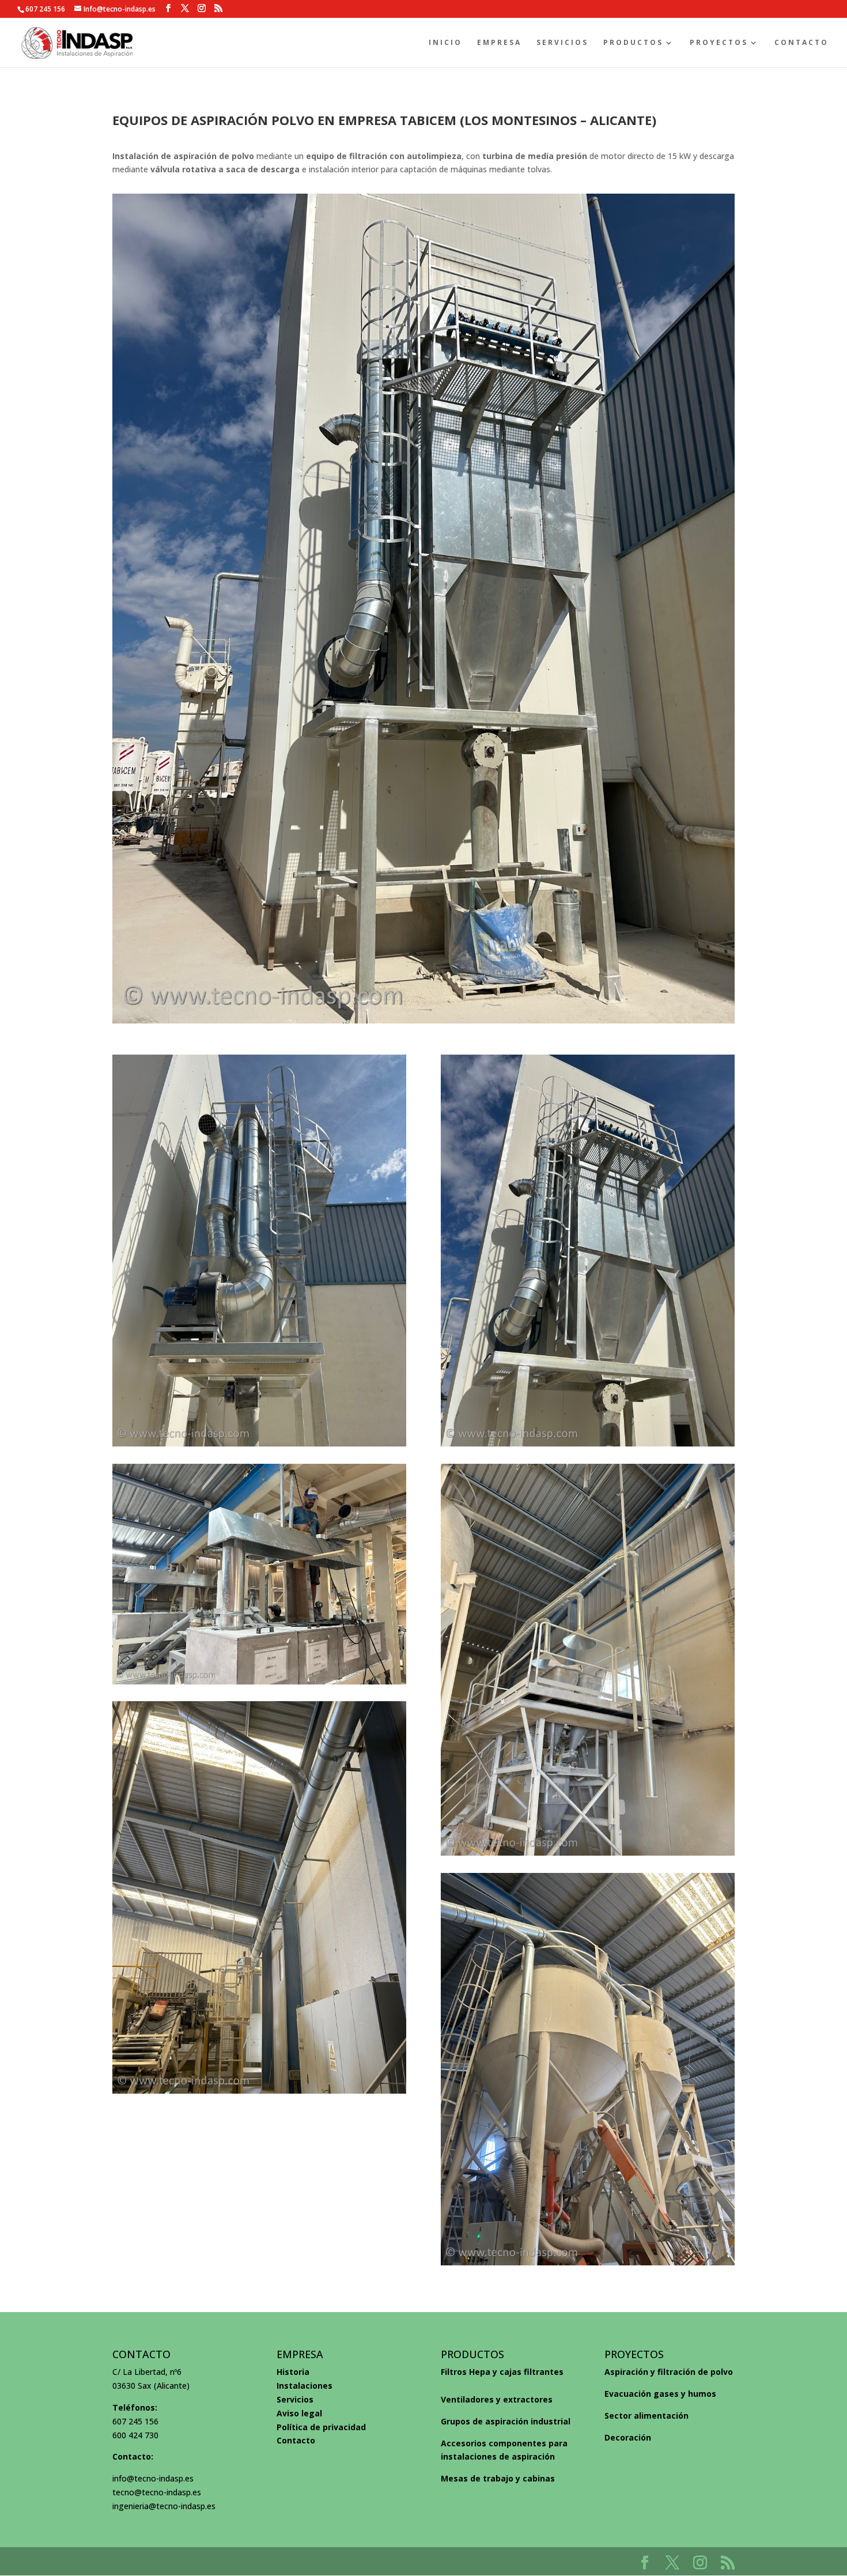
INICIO (445, 43)
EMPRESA (499, 43)
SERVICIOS (562, 43)
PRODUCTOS (633, 43)
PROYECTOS (719, 43)
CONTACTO (801, 43)
